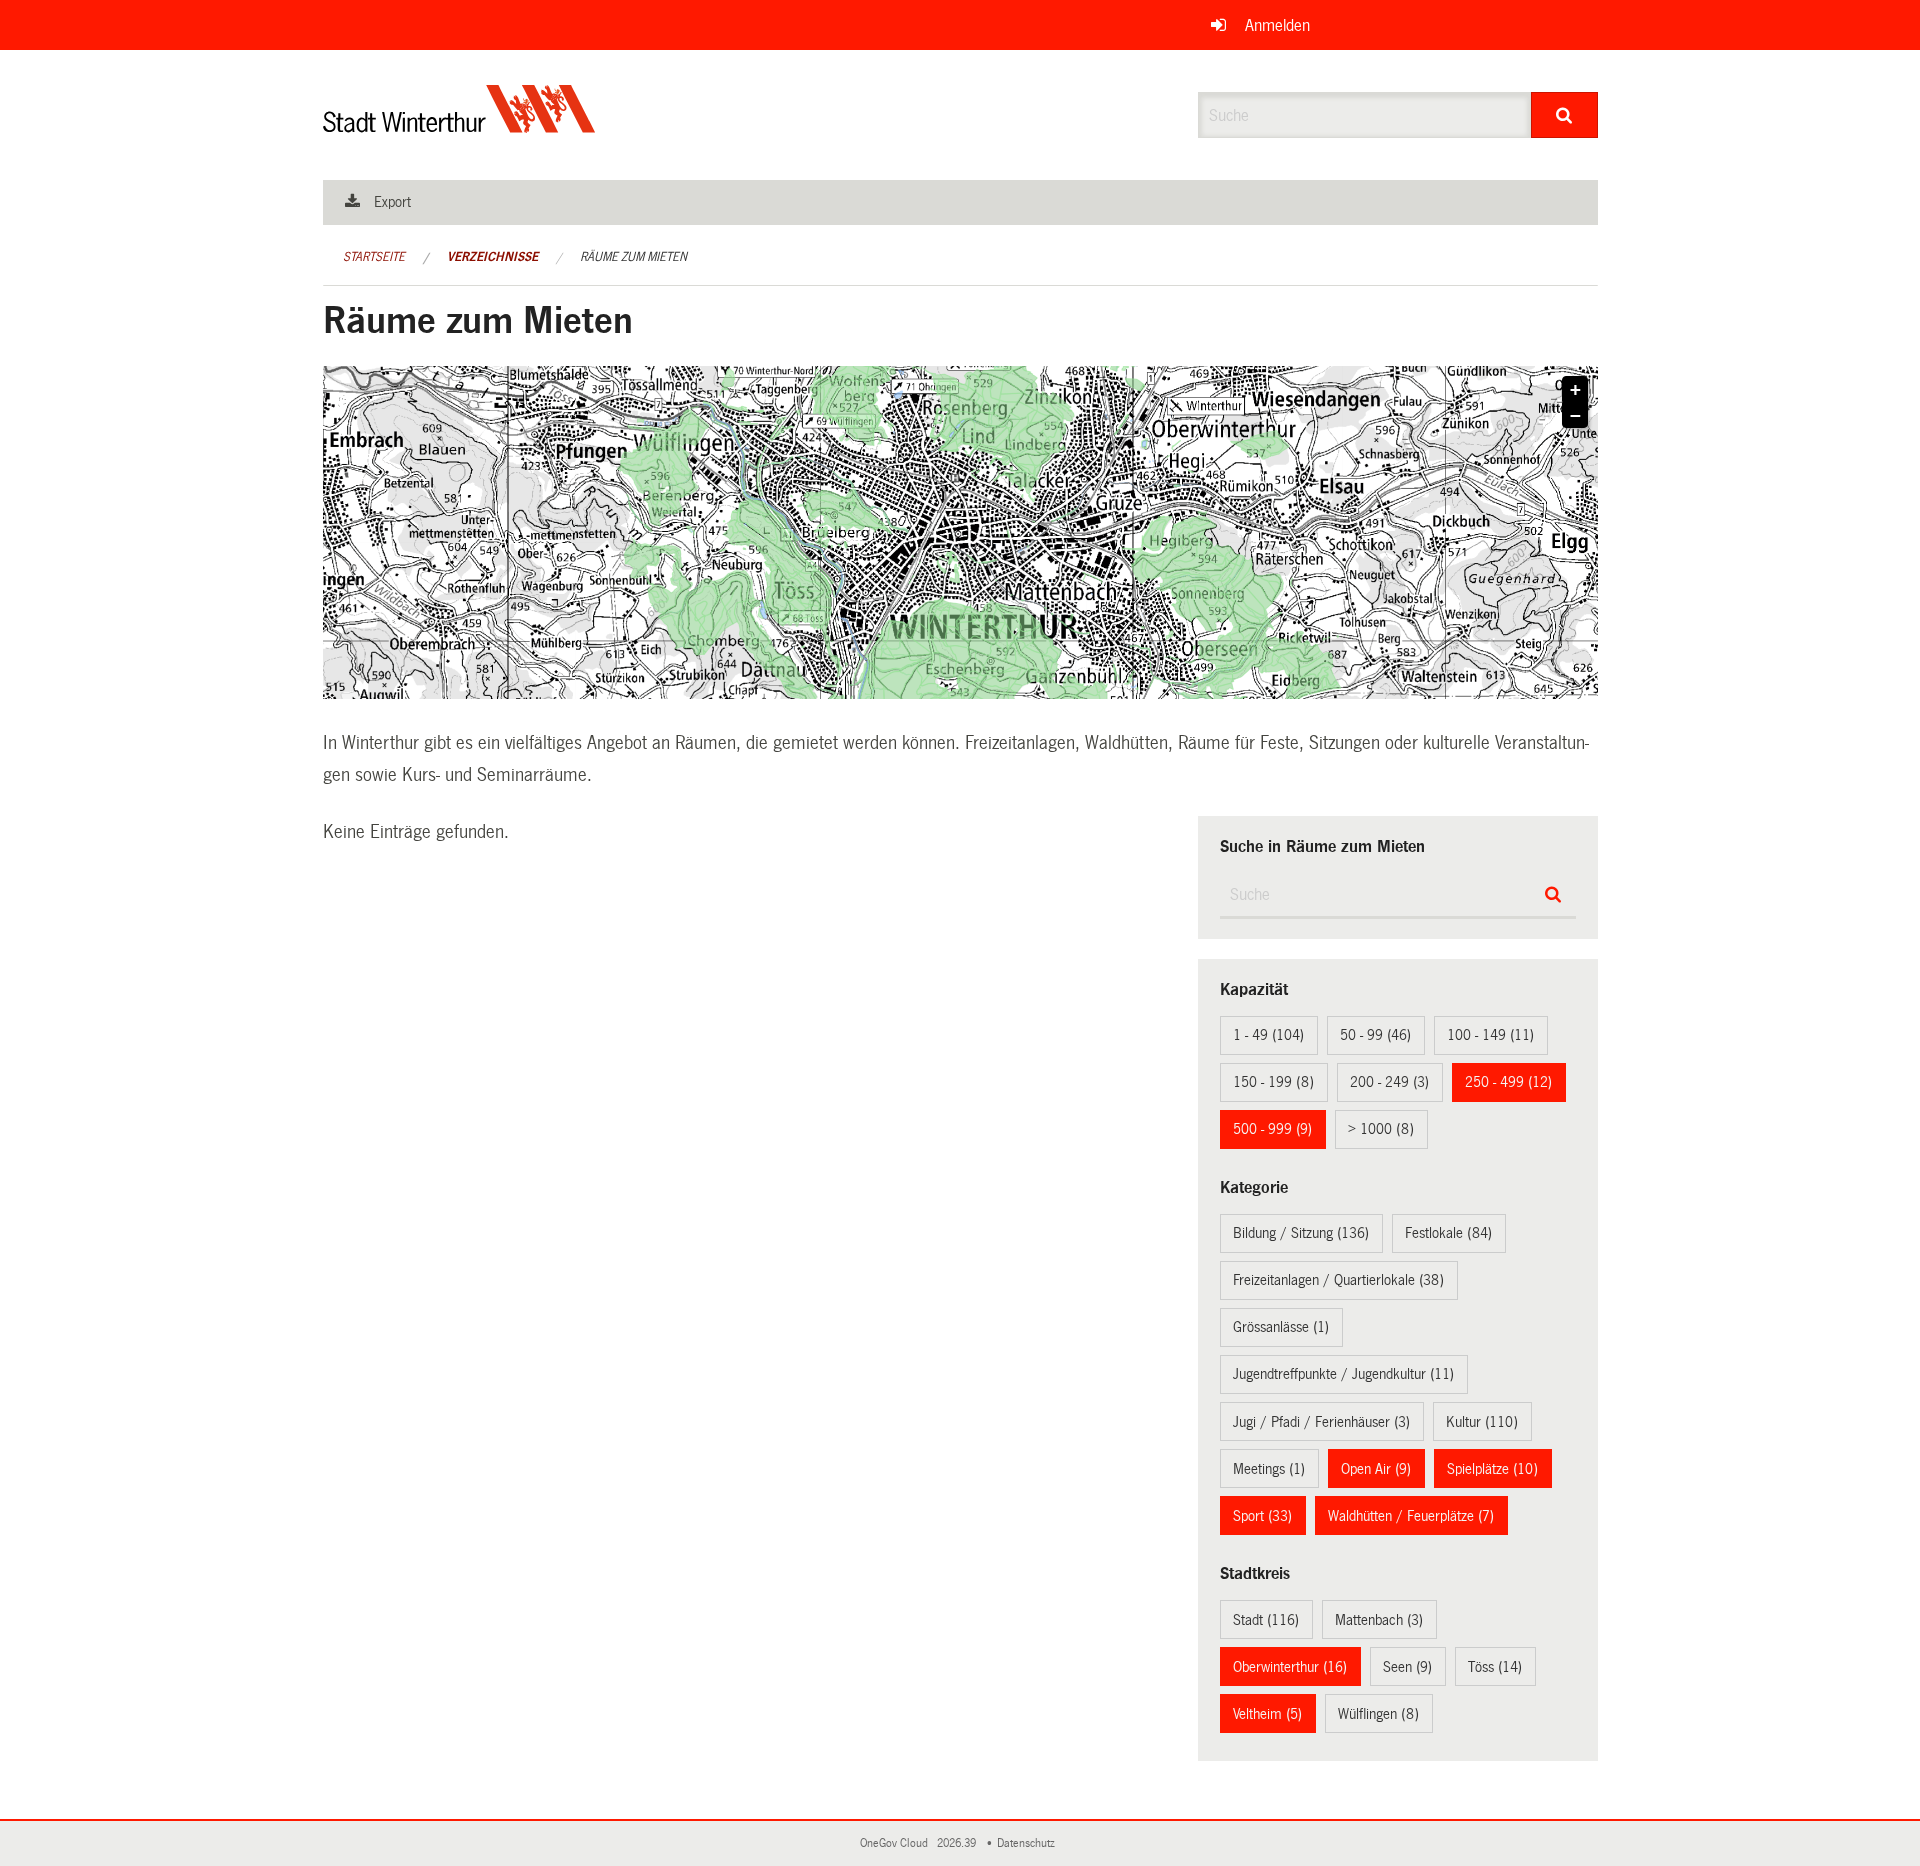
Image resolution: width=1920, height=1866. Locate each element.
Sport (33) (1262, 1516)
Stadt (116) (1266, 1620)
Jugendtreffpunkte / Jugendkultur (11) (1343, 1374)
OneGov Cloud (897, 1843)
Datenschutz (1029, 1843)
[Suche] (1564, 115)
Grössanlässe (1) (1281, 1327)
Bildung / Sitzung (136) (1301, 1233)
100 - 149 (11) (1490, 1035)
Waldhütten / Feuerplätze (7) (1411, 1516)
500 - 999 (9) (1272, 1129)
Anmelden (1277, 25)
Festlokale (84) (1448, 1233)
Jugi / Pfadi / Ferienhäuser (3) (1321, 1422)
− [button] (1575, 416)
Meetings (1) (1269, 1469)
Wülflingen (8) (1378, 1714)
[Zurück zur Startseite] (459, 125)
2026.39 (958, 1843)
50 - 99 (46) (1375, 1035)
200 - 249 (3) (1389, 1082)
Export (392, 202)
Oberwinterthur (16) (1290, 1667)
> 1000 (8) (1381, 1129)
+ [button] (1575, 390)
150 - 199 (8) (1273, 1082)
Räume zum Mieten (633, 257)
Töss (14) (1495, 1667)
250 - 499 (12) (1508, 1082)
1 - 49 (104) (1268, 1035)
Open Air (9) (1376, 1469)
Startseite (374, 257)
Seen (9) (1407, 1667)
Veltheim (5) (1267, 1714)
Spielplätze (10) (1492, 1469)
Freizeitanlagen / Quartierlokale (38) (1338, 1280)
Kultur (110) (1482, 1422)
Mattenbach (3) (1379, 1620)
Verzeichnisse (492, 257)
